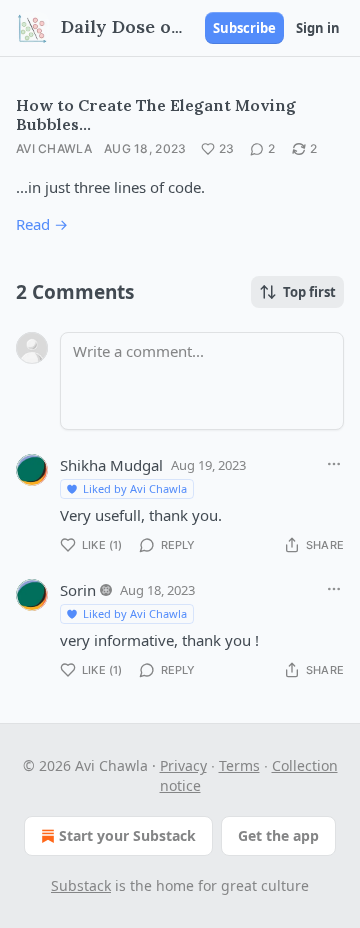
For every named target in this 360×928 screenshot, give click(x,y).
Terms (239, 765)
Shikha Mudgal (111, 465)
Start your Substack (127, 835)
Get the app (278, 835)
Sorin (78, 590)
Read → (42, 224)
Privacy (183, 765)
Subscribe (244, 28)
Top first (309, 292)
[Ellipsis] (334, 464)
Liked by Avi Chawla (135, 488)
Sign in (318, 28)
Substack (81, 885)
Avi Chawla (54, 148)
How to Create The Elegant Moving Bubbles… (156, 114)
